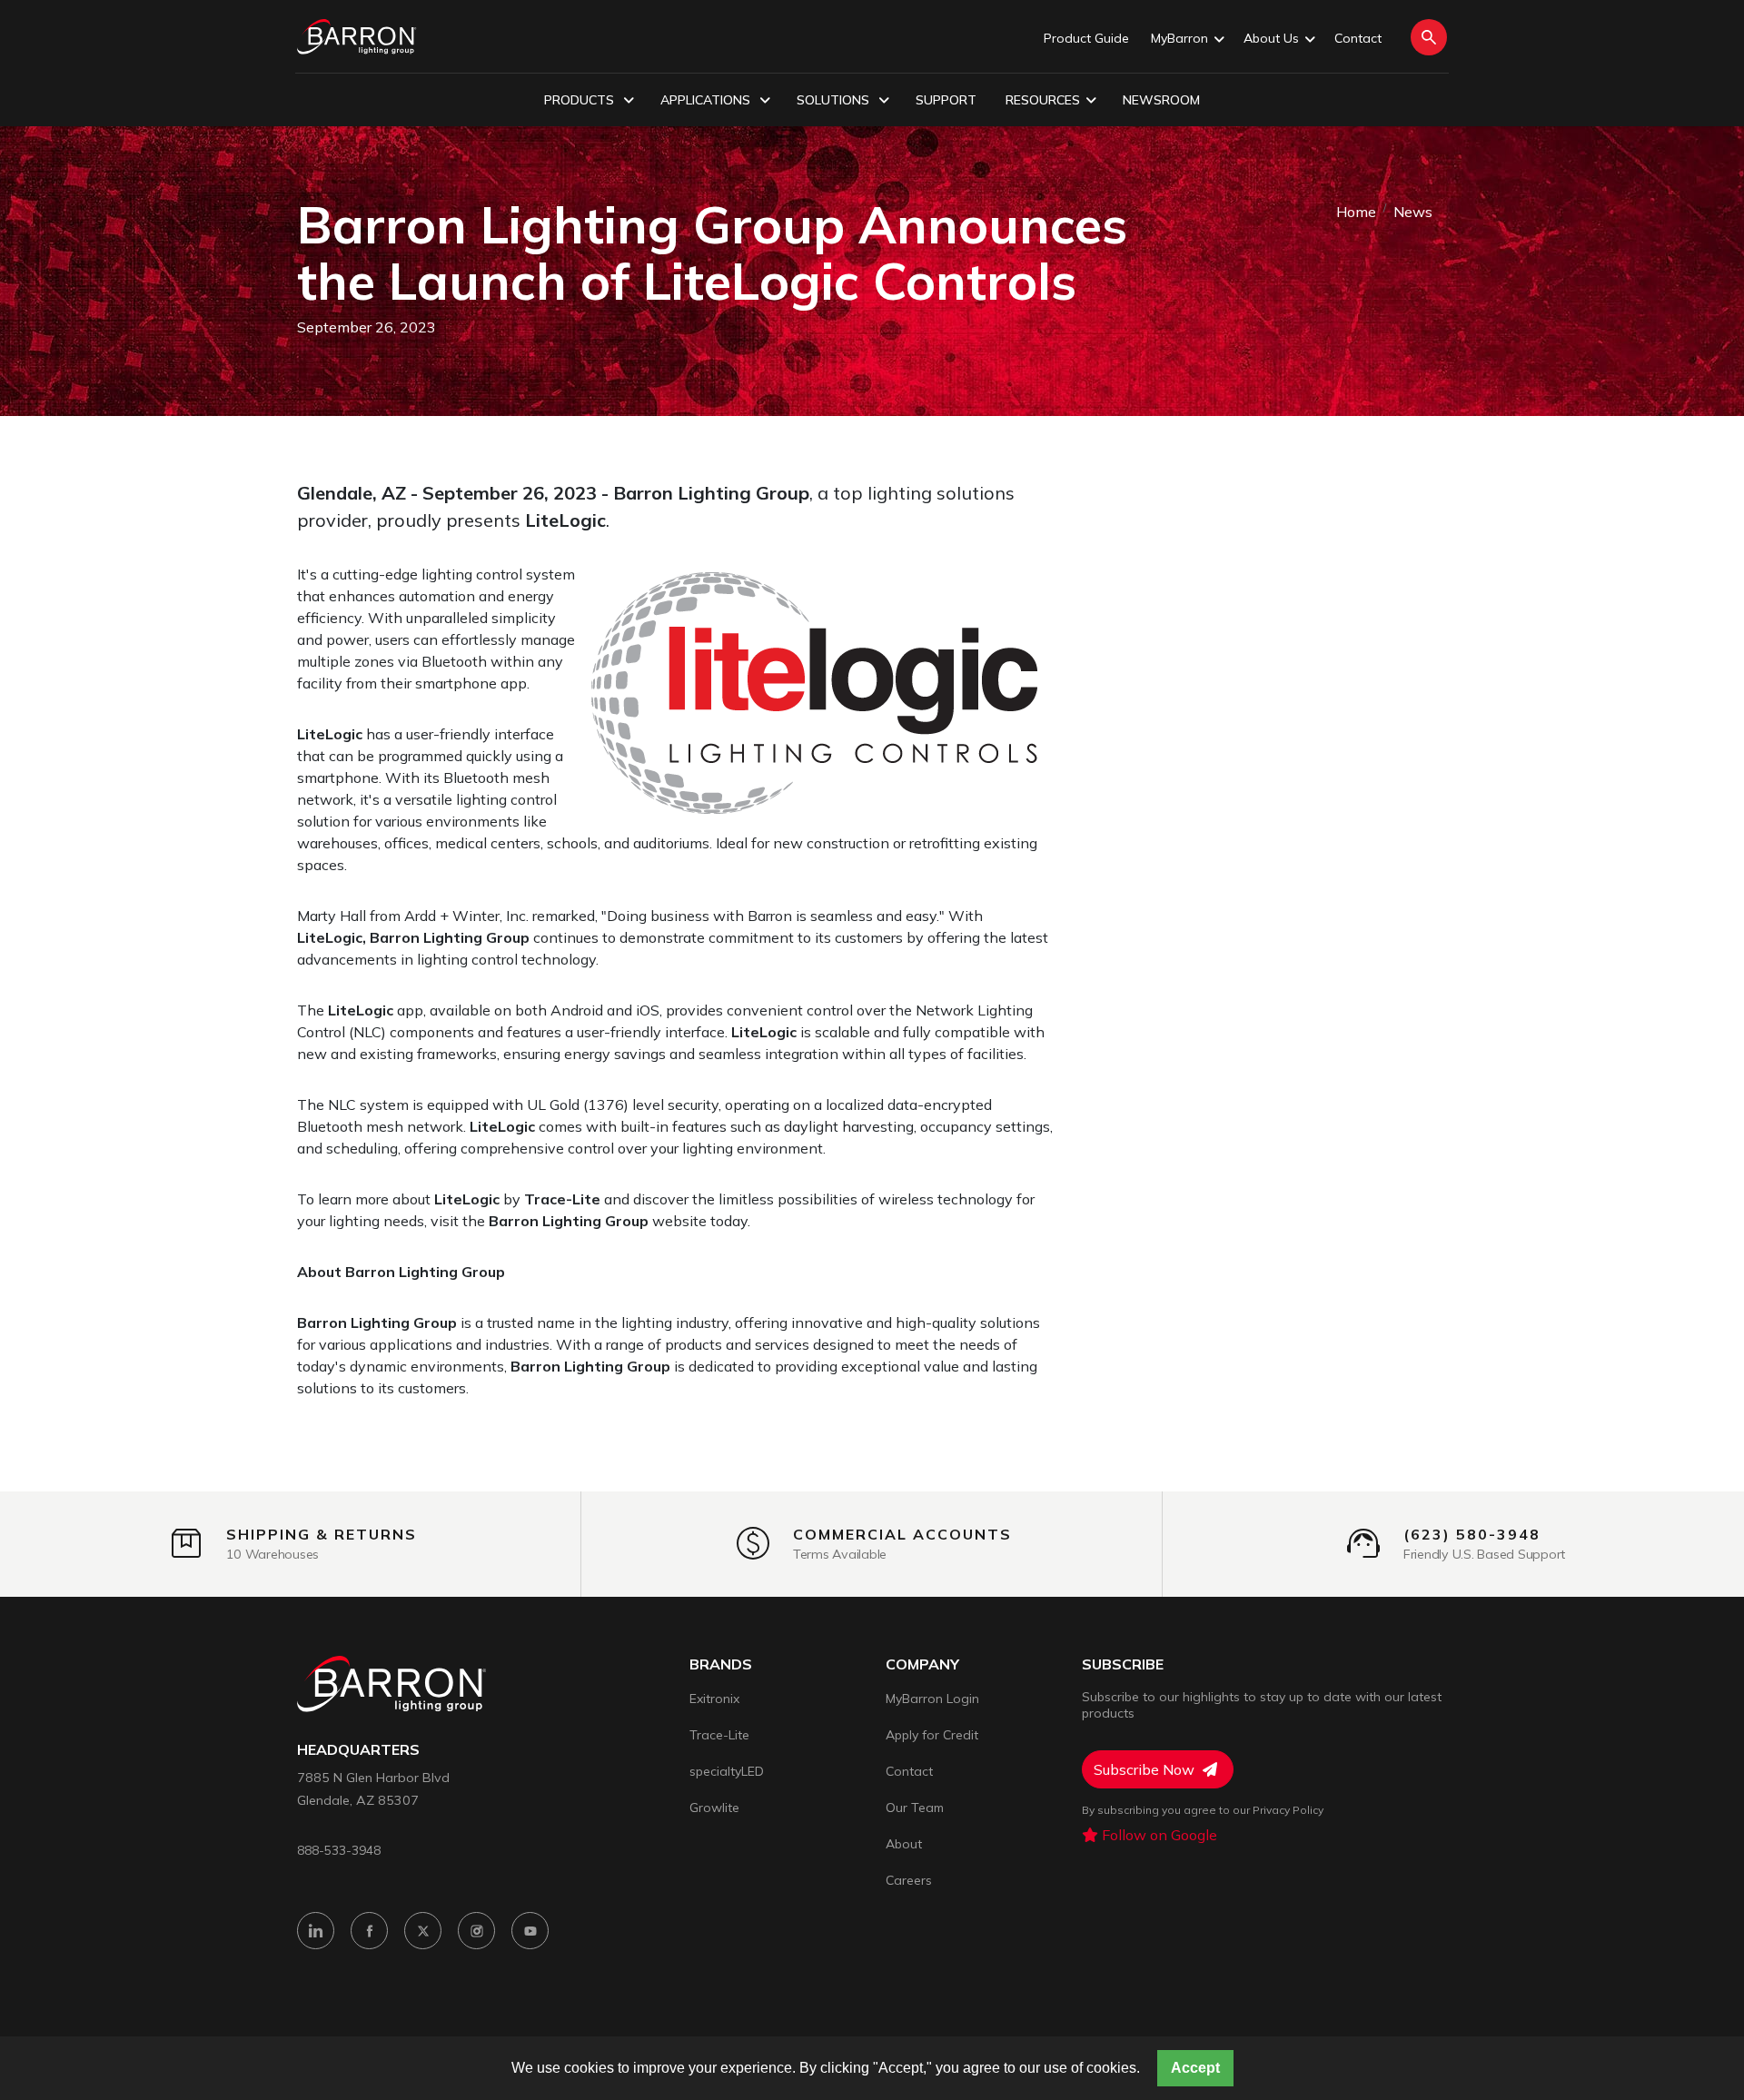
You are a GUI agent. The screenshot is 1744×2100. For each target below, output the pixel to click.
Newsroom (1161, 100)
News (1413, 212)
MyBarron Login (932, 1699)
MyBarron (1179, 38)
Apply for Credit (932, 1735)
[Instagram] (476, 1931)
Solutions (835, 100)
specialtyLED (727, 1771)
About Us (1271, 38)
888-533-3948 (339, 1850)
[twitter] (423, 1931)
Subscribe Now (1146, 1769)
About (904, 1844)
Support (946, 100)
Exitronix (714, 1699)
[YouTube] (530, 1931)
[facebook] (369, 1931)
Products (581, 100)
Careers (909, 1880)
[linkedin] (316, 1931)
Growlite (714, 1808)
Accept (1195, 2068)
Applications (707, 100)
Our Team (915, 1808)
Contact (1358, 38)
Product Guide (1086, 38)
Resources (1043, 100)
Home (1356, 212)
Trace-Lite (719, 1735)
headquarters (358, 1750)
